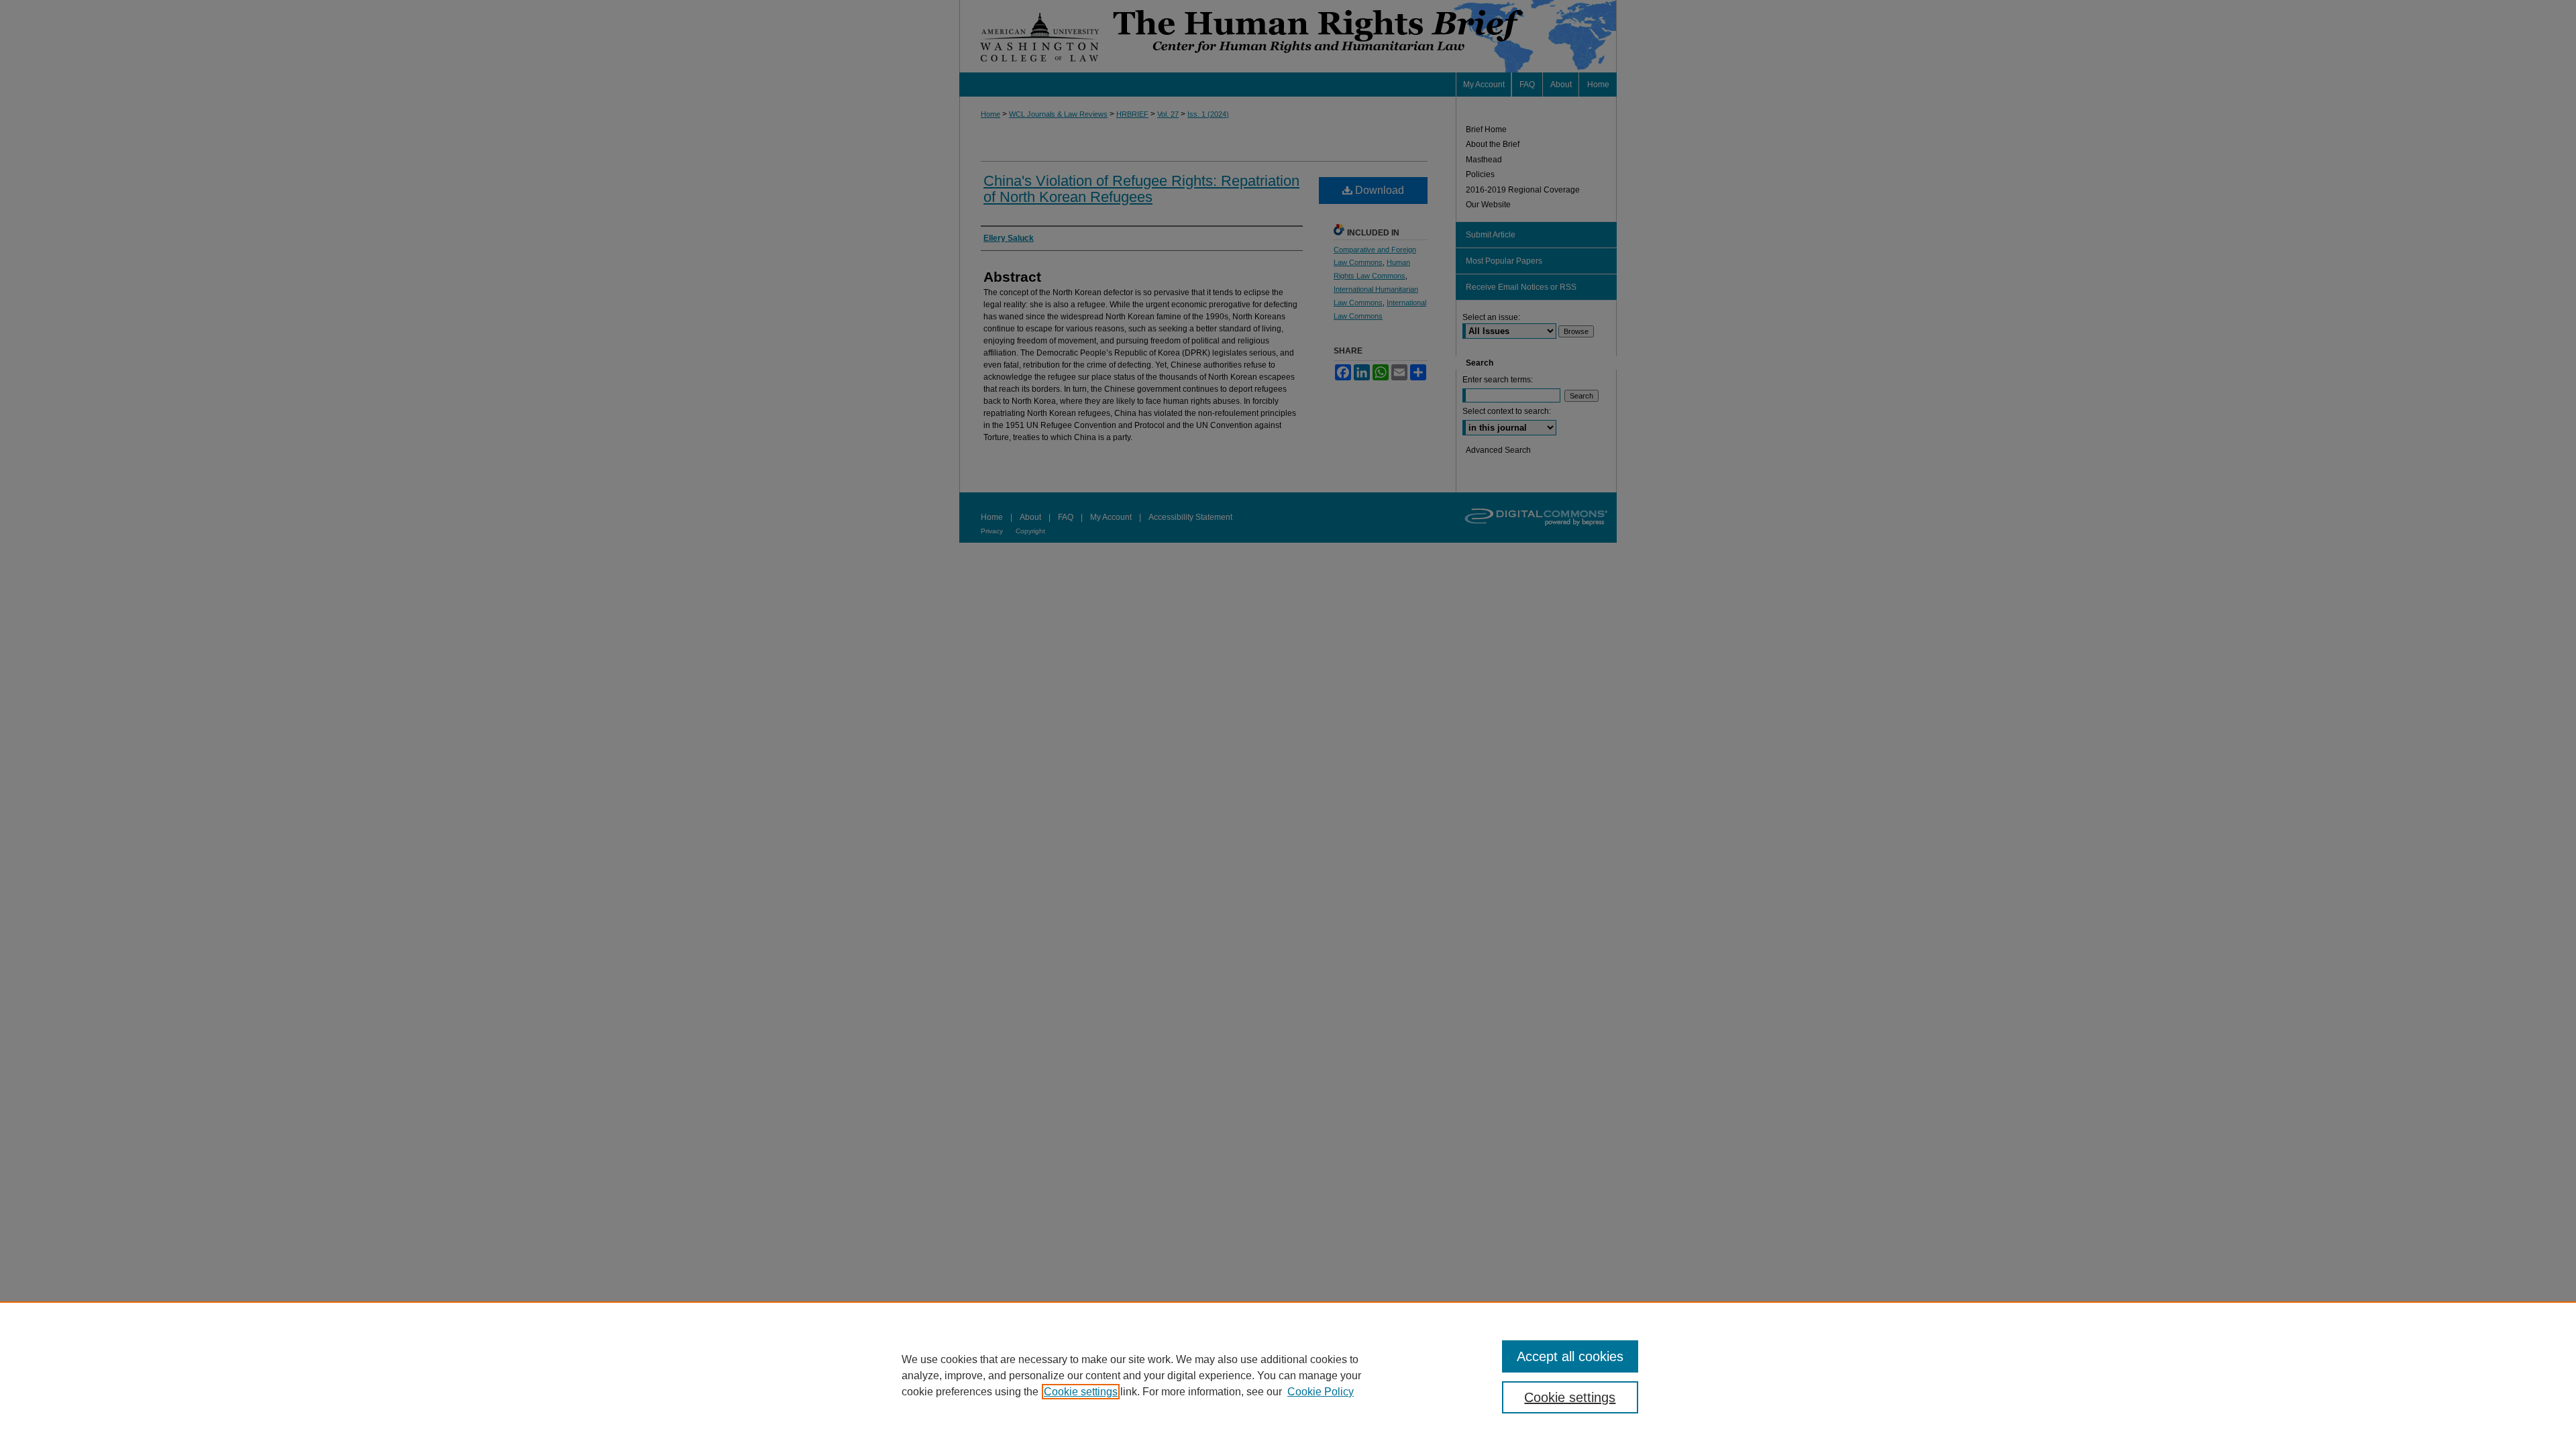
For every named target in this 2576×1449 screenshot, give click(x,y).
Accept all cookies (1570, 1356)
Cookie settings (1081, 1392)
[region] (1288, 1375)
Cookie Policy (1321, 1392)
